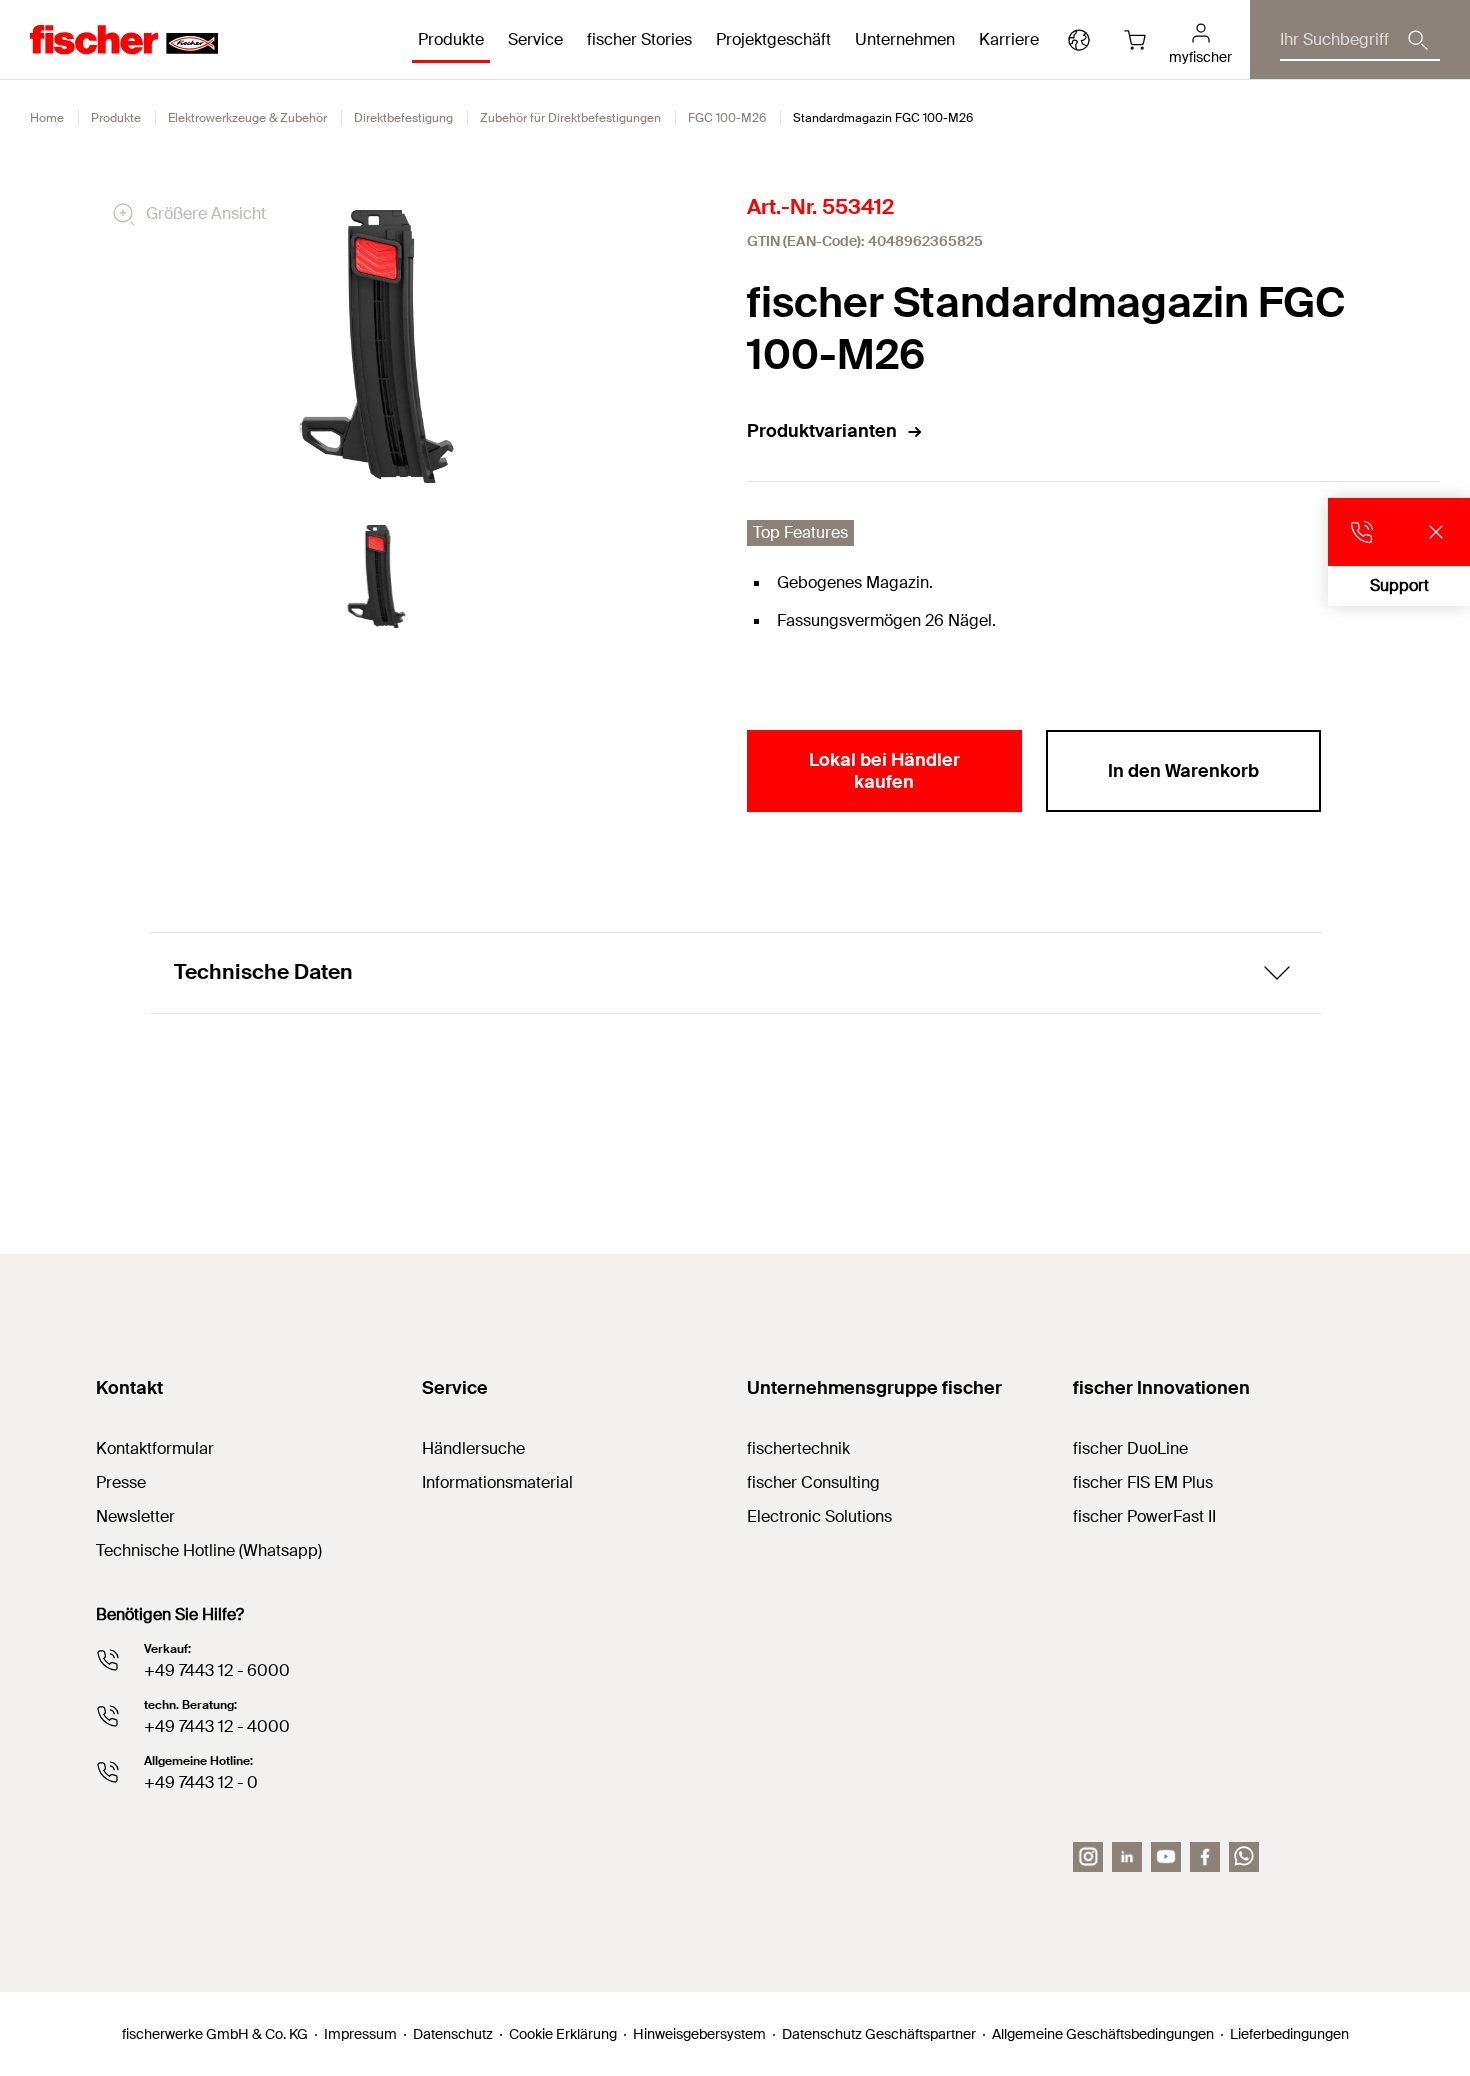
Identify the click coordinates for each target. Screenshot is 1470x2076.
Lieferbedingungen (1289, 2034)
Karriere (1009, 39)
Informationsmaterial (497, 1482)
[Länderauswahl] (1079, 40)
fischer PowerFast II (1144, 1516)
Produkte (116, 118)
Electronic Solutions (819, 1516)
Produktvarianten (822, 431)
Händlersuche (473, 1448)
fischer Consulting (813, 1482)
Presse (121, 1482)
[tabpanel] (376, 576)
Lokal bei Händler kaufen (884, 771)
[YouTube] (1166, 1857)
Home (47, 118)
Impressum (360, 2034)
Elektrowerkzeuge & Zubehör (247, 118)
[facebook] (1205, 1857)
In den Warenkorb (1183, 771)
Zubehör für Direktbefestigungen (570, 118)
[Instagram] (1088, 1857)
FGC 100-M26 (727, 118)
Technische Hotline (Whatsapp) (209, 1550)
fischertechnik (798, 1448)
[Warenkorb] (1135, 40)
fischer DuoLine (1130, 1448)
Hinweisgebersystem (699, 2034)
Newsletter (135, 1516)
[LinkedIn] (1127, 1857)
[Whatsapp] (1244, 1857)
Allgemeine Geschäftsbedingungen (1103, 2034)
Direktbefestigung (403, 118)
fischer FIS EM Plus (1143, 1482)
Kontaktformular (155, 1448)
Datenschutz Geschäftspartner (879, 2034)
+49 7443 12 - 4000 (217, 1726)
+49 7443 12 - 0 (201, 1782)
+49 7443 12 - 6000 (217, 1670)
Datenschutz (453, 2034)
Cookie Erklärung (563, 2034)
